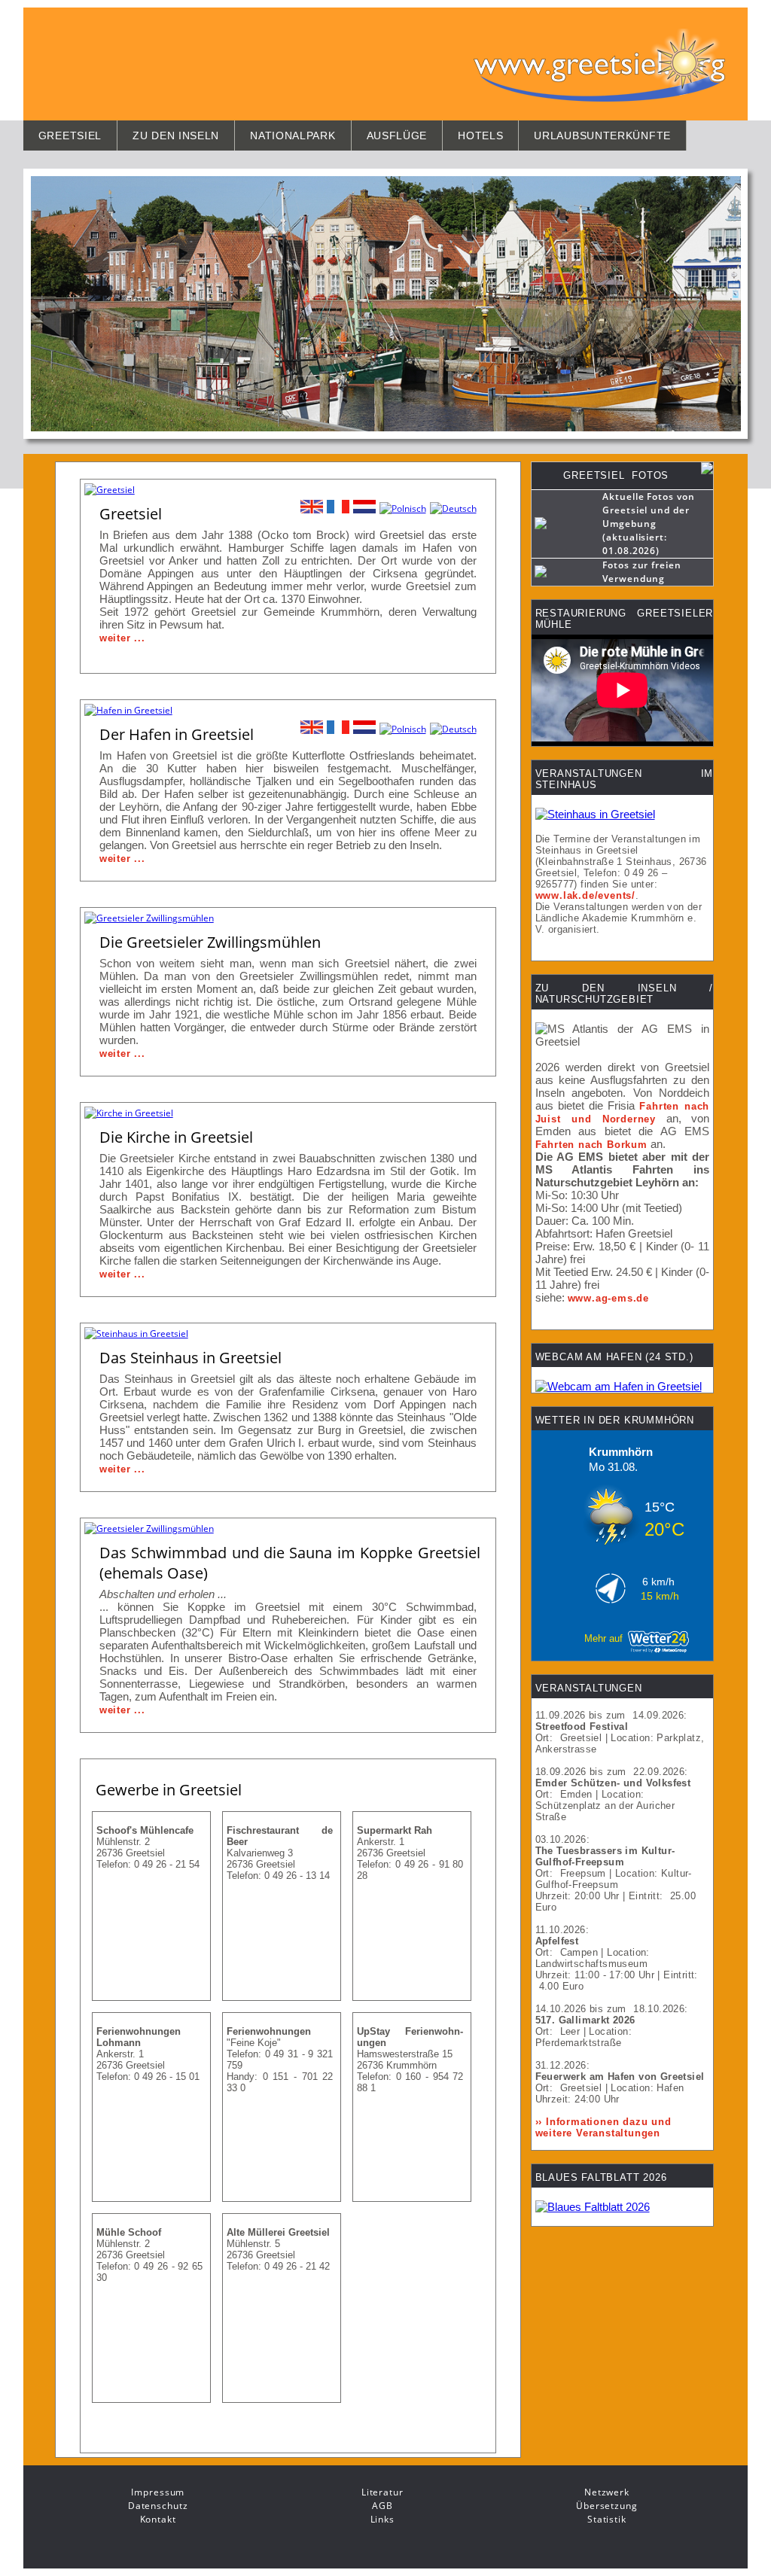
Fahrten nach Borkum (591, 1145)
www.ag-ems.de (608, 1298)
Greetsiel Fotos (616, 475)
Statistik (607, 2519)
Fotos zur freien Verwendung (642, 572)
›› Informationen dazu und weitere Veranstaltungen (603, 2127)
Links (383, 2519)
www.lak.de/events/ (585, 895)
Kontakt (158, 2519)
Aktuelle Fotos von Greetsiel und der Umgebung (649, 510)
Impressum (158, 2492)
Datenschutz (158, 2506)
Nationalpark (293, 135)
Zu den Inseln (176, 135)
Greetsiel (70, 135)
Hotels (480, 135)
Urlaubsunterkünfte (602, 135)
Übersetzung (607, 2506)
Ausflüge (397, 135)
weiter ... (122, 638)
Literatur (382, 2492)
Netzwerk (607, 2492)
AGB (382, 2506)
